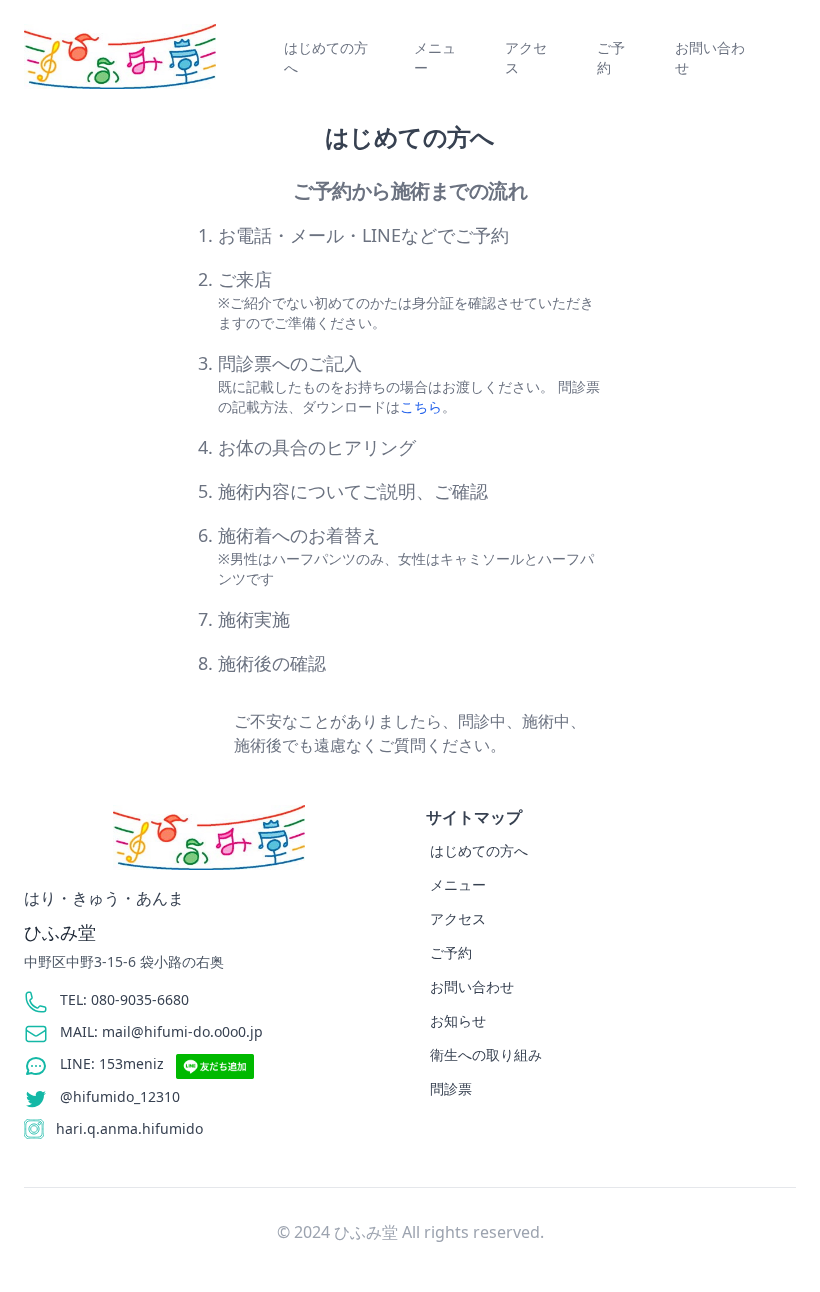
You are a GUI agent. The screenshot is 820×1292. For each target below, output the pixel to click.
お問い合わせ (710, 57)
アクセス (526, 57)
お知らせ (458, 1020)
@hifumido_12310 (120, 1096)
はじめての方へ (326, 57)
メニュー (435, 57)
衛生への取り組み (486, 1054)
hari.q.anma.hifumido (129, 1128)
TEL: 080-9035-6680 (124, 999)
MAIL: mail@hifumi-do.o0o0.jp (161, 1031)
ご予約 (611, 57)
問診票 (451, 1088)
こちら (421, 406)
